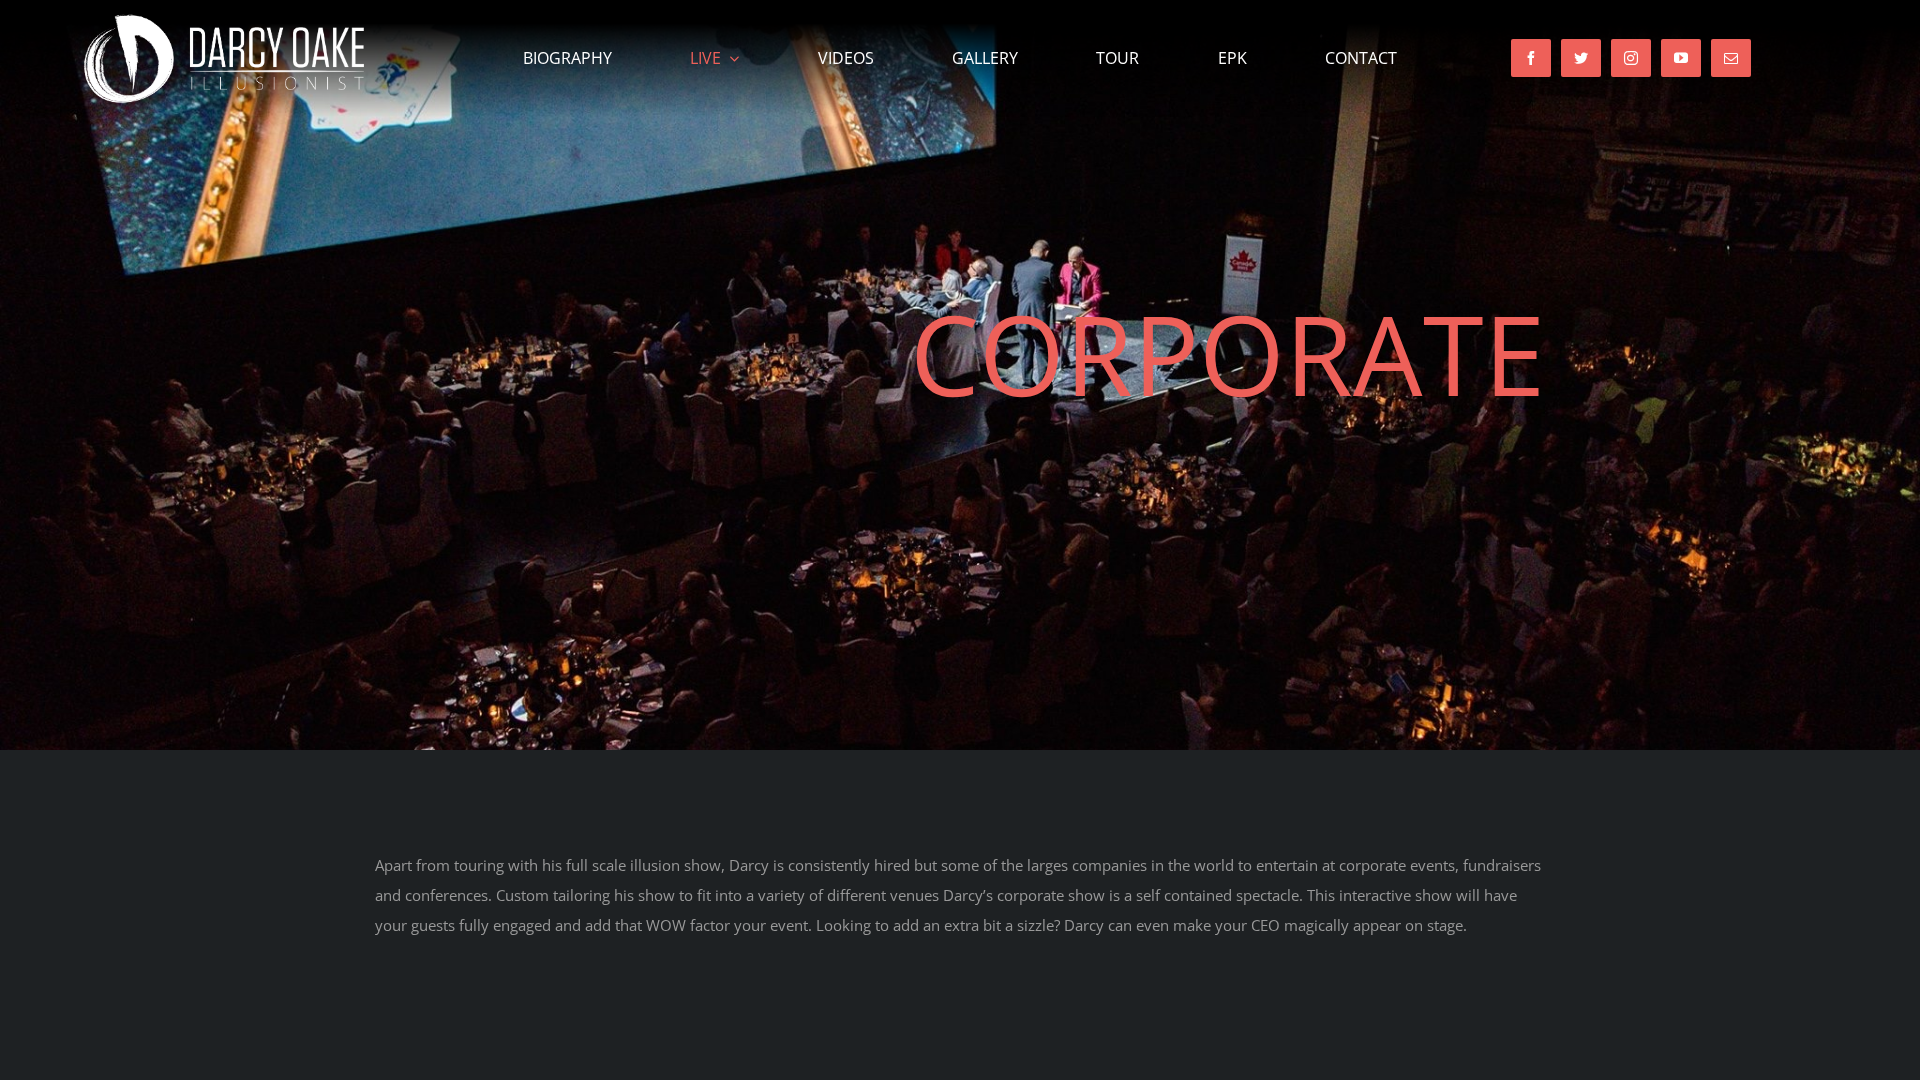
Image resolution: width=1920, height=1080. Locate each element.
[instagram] (1631, 58)
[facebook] (1531, 58)
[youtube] (1681, 58)
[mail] (1731, 58)
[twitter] (1581, 58)
